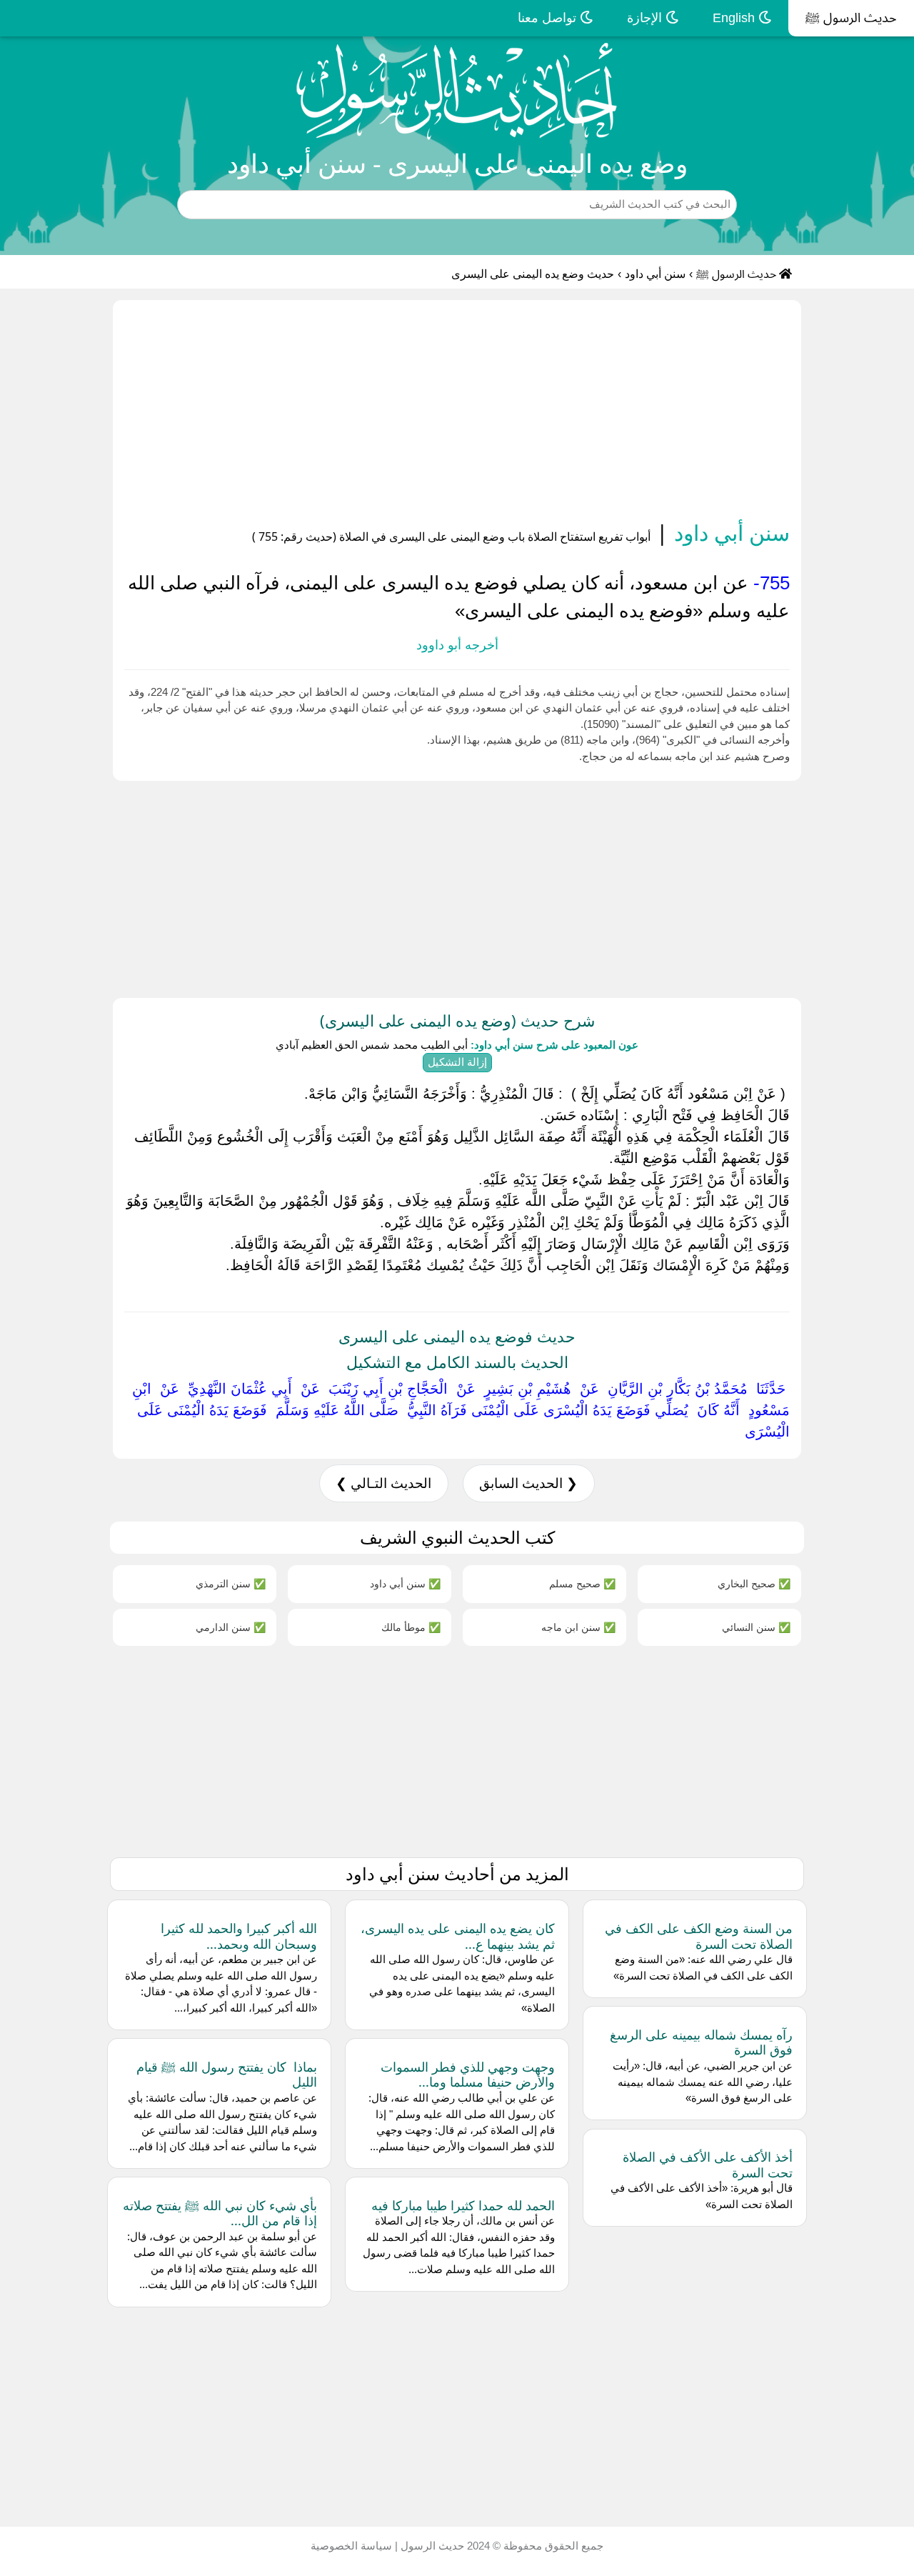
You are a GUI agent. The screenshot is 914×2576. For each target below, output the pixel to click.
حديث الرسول (431, 2546)
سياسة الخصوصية (351, 2546)
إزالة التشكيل (457, 1062)
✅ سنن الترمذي (231, 1583)
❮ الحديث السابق (528, 1483)
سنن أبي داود (655, 274)
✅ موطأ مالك (411, 1627)
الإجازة (646, 18)
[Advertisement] (457, 413)
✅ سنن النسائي (756, 1627)
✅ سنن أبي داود (405, 1583)
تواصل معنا (549, 18)
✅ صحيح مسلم (582, 1583)
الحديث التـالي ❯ (383, 1483)
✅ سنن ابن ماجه (578, 1627)
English (735, 18)
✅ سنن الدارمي (231, 1627)
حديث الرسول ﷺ (851, 18)
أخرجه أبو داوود (457, 645)
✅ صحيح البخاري (754, 1583)
